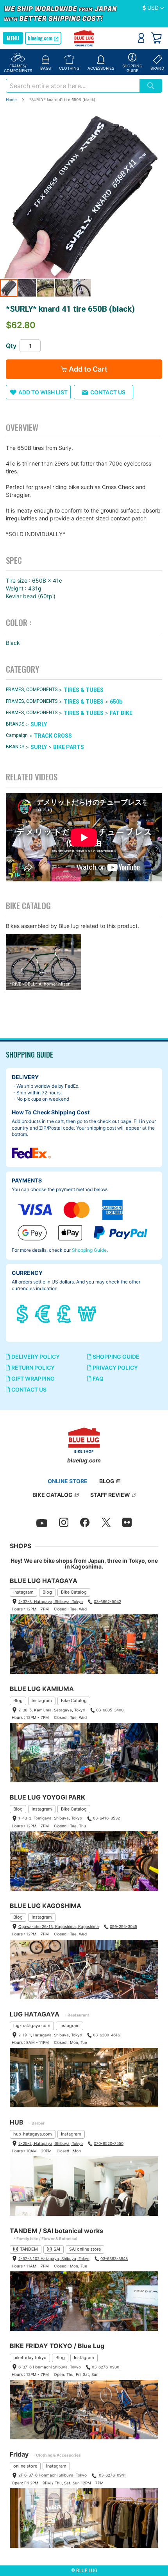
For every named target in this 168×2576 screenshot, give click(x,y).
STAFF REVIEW (110, 1495)
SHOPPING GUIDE (115, 1357)
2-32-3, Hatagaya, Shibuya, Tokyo (51, 1601)
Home (11, 99)
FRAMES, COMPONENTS (32, 690)
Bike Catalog (74, 1592)
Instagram (23, 1592)
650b (116, 702)
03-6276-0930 (105, 2367)
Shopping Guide (89, 1250)
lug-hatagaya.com (32, 2025)
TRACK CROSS (53, 736)
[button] (153, 8)
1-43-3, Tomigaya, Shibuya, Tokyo (50, 1818)
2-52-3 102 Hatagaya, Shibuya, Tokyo (54, 2258)
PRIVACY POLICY (115, 1367)
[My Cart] (156, 38)
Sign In (141, 38)
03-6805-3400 (110, 1710)
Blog (47, 1592)
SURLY (39, 724)
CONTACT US (28, 1389)
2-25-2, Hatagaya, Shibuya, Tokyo (51, 2143)
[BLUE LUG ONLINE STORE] (84, 39)
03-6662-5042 (107, 1601)
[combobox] (73, 86)
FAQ (97, 1378)
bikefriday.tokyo (30, 2358)
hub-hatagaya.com (33, 2134)
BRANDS (15, 724)
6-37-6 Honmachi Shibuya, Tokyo (50, 2367)
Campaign (17, 736)
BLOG (107, 1481)
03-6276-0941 (112, 2475)
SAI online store (85, 2249)
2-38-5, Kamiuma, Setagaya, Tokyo (52, 1710)
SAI (57, 2249)
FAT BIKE (121, 713)
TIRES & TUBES (84, 690)
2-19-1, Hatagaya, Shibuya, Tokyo (50, 2035)
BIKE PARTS (69, 747)
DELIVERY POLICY (35, 1357)
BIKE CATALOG (53, 1495)
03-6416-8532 (106, 1818)
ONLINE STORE (68, 1481)
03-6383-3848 (114, 2258)
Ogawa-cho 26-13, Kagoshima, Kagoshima (59, 1926)
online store (25, 2466)
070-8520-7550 (109, 2143)
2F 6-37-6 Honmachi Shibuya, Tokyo (53, 2475)
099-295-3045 (123, 1926)
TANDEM (29, 2249)
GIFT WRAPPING (32, 1378)
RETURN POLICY (32, 1367)
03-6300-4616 (106, 2035)
